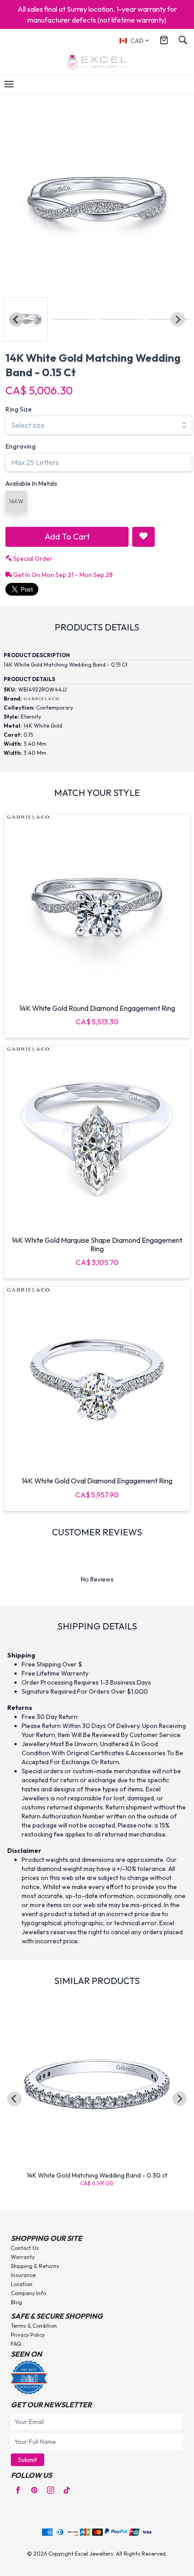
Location (22, 2284)
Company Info (28, 2293)
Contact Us (25, 2248)
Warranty (23, 2257)
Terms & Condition (34, 2326)
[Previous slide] (16, 319)
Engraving (21, 446)
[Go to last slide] (14, 2099)
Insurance (23, 2275)
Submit (28, 2460)
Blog (16, 2302)
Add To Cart (67, 537)
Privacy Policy (28, 2335)
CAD (137, 41)
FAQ (16, 2344)
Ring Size (18, 409)
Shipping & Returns (35, 2266)
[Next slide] (178, 319)
